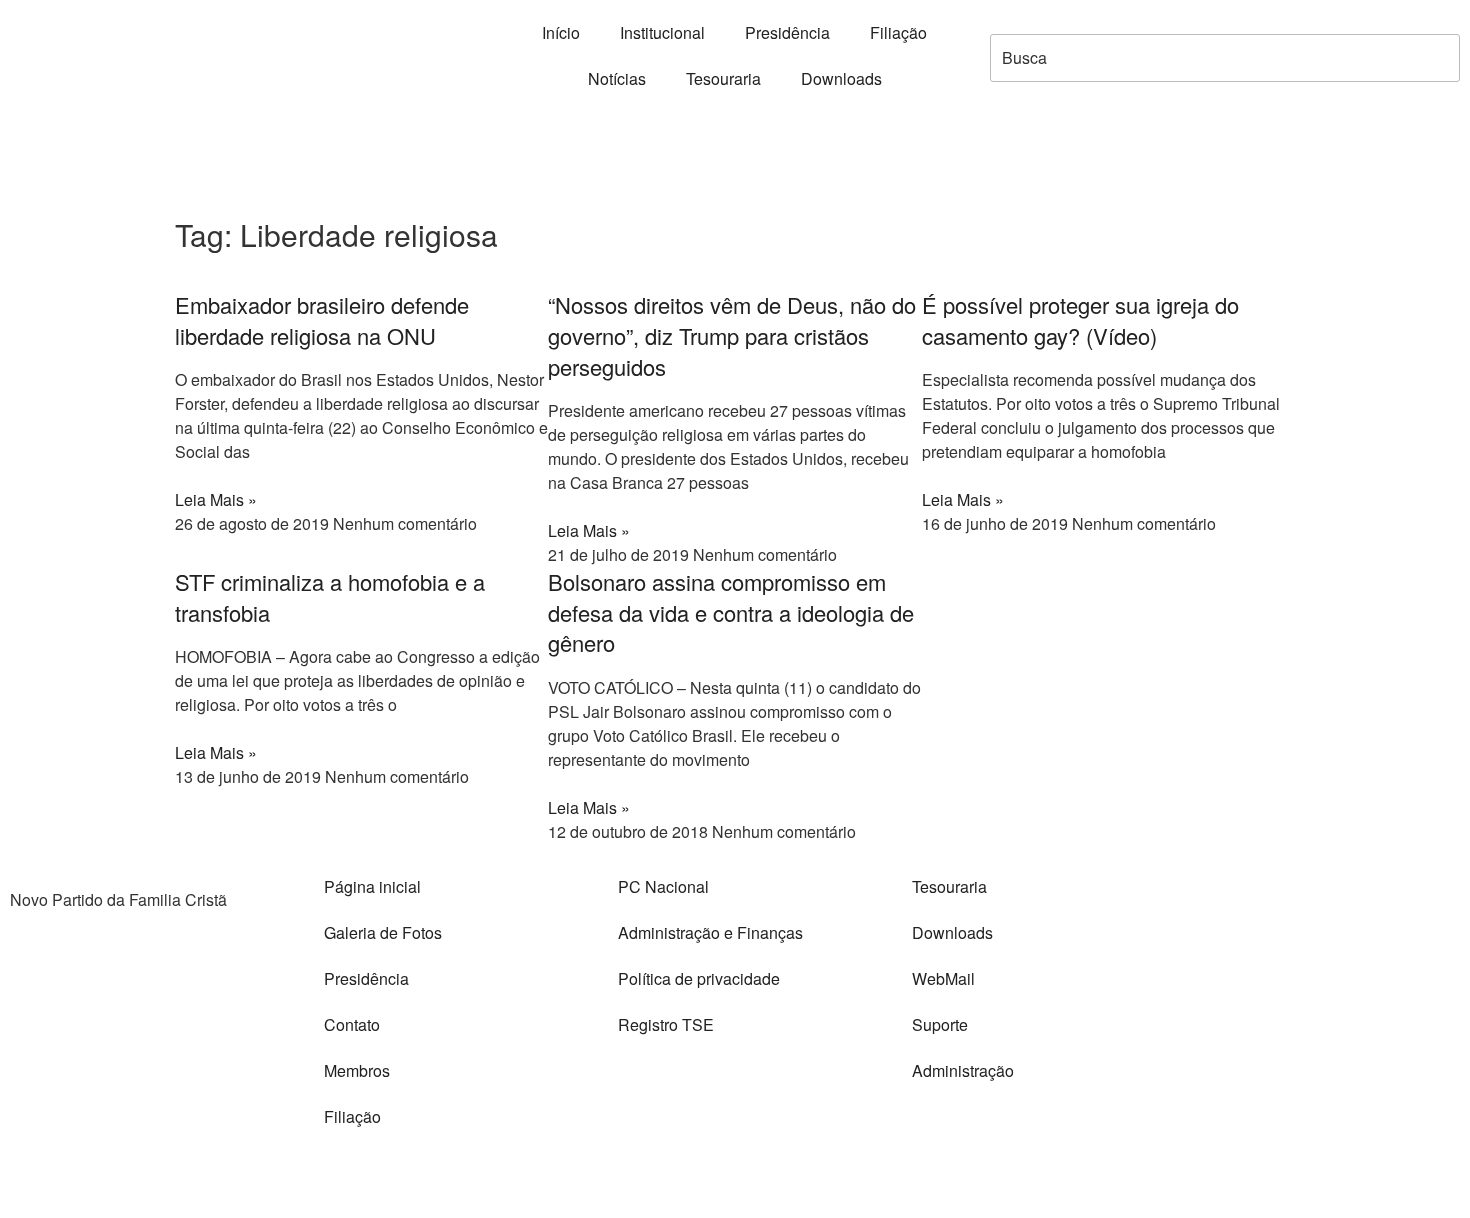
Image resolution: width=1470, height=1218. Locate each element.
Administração (963, 1070)
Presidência (787, 32)
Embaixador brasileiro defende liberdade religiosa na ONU (322, 320)
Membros (357, 1070)
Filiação (898, 32)
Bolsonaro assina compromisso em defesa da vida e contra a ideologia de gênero (731, 612)
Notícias (617, 78)
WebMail (943, 978)
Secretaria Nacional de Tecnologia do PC (1071, 1172)
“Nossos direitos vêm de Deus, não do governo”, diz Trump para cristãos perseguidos (732, 335)
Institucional (662, 32)
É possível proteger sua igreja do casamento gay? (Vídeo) (1080, 320)
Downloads (841, 78)
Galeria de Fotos (383, 932)
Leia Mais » (216, 499)
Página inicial (372, 886)
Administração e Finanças (710, 932)
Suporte (940, 1024)
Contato (352, 1024)
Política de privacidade (699, 978)
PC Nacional (663, 886)
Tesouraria (723, 78)
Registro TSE (666, 1024)
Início (561, 32)
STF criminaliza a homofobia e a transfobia (330, 597)
